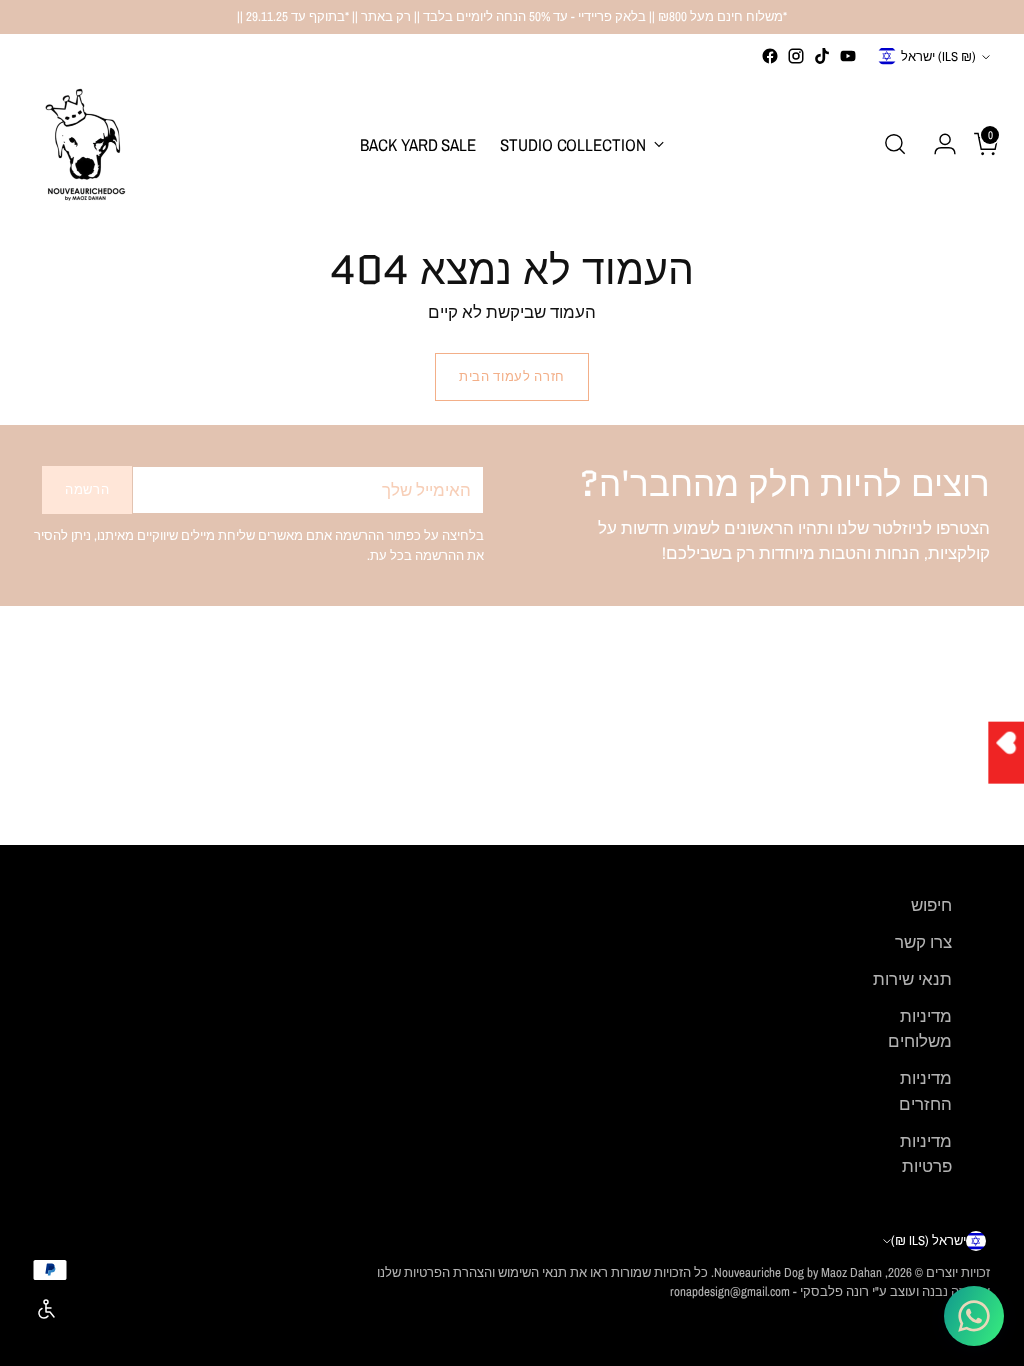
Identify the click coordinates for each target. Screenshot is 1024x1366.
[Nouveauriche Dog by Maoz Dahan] (84, 144)
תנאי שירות (912, 979)
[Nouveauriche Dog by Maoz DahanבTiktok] (822, 56)
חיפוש (931, 905)
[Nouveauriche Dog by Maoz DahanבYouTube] (848, 56)
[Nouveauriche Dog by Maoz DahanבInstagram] (796, 56)
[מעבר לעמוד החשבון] (937, 144)
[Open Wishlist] (1006, 752)
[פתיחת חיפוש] (895, 144)
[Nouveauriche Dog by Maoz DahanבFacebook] (770, 56)
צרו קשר (923, 942)
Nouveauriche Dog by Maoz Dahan (798, 1272)
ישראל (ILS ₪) (938, 56)
